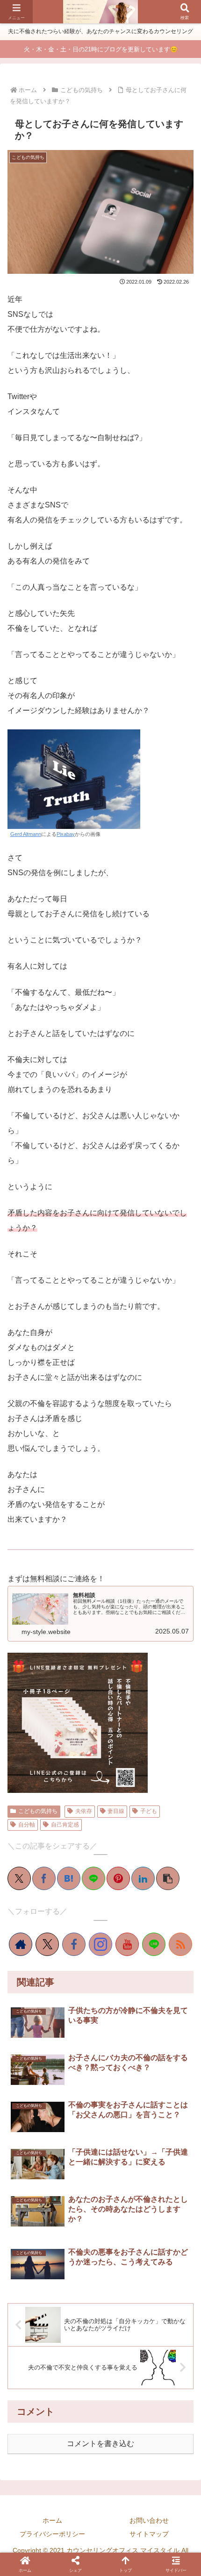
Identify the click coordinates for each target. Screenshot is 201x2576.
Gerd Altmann (26, 834)
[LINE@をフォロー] (154, 1944)
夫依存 (84, 1811)
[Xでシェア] (19, 1878)
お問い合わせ (149, 2520)
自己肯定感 (65, 1825)
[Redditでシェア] (108, 1653)
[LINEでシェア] (93, 1878)
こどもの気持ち (38, 1811)
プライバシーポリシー (52, 2534)
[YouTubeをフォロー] (127, 1944)
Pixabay (66, 834)
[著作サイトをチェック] (21, 1944)
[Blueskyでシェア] (47, 1653)
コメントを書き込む (100, 2444)
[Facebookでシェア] (44, 1878)
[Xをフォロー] (47, 1944)
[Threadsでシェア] (93, 1653)
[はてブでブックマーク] (69, 1878)
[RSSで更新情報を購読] (180, 1944)
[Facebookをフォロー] (74, 1944)
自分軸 (27, 1825)
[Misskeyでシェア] (63, 1653)
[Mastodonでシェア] (32, 1653)
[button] (168, 1878)
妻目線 (116, 1811)
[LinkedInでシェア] (143, 1878)
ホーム (52, 2520)
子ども (149, 1811)
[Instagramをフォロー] (100, 1944)
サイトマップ (149, 2534)
